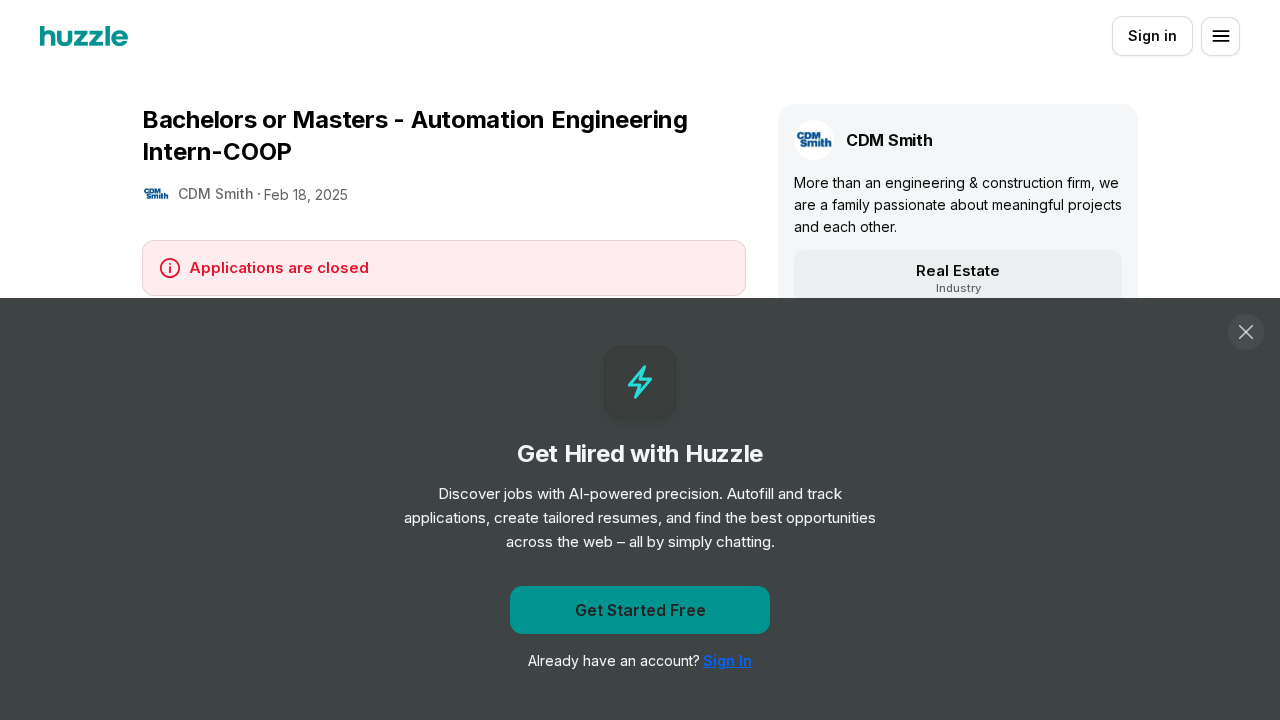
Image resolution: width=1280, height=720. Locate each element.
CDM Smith (216, 193)
